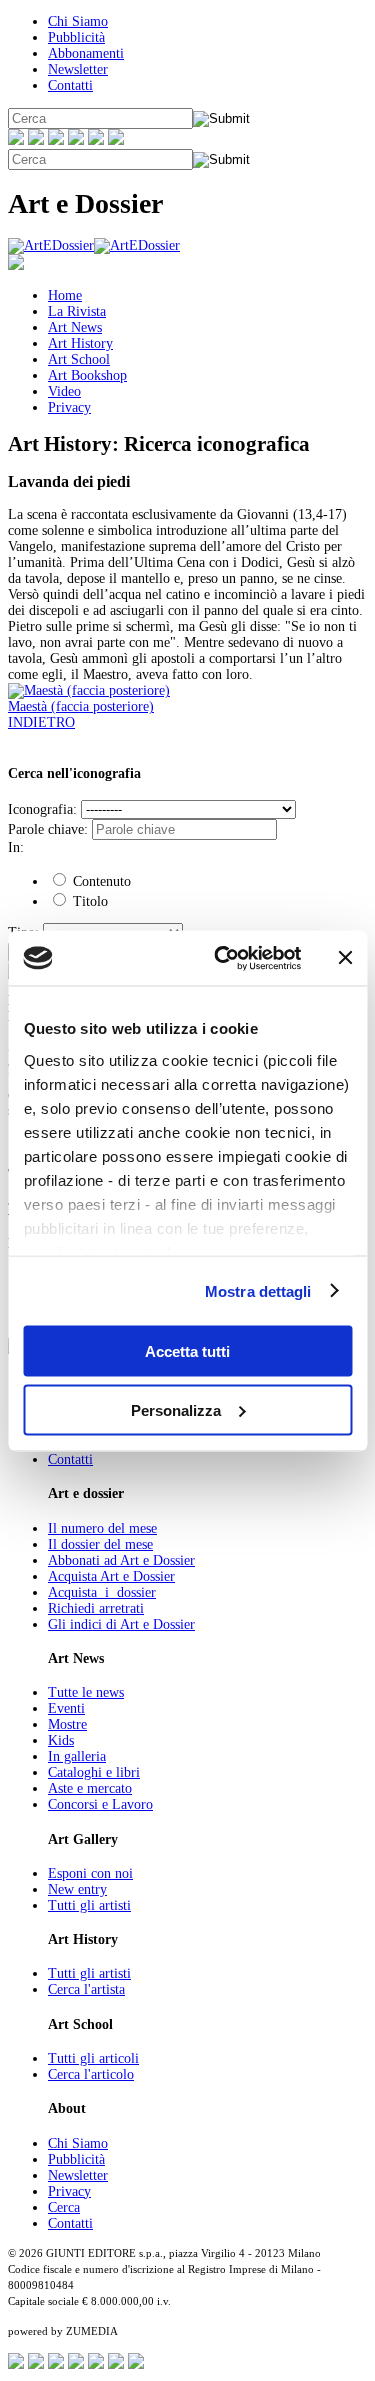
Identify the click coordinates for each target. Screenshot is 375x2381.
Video (64, 391)
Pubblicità (76, 37)
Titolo (88, 901)
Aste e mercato (90, 1788)
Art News (75, 327)
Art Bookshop (87, 375)
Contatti (70, 85)
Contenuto (100, 881)
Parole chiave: (48, 829)
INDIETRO (41, 722)
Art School (79, 359)
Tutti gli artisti (89, 1905)
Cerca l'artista (86, 1989)
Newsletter (78, 69)
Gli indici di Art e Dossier (121, 1624)
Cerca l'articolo (91, 2074)
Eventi (66, 1708)
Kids (61, 1740)
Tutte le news (86, 1692)
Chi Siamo (78, 21)
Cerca (64, 2207)
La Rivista (77, 311)
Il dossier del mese (100, 1544)
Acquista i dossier (102, 1592)
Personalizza (176, 1409)
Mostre (67, 1724)
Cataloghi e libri (94, 1772)
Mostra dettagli (258, 1290)
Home (65, 295)
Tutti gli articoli (93, 2058)
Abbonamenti (86, 53)
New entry (77, 1889)
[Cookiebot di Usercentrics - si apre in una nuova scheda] (223, 958)
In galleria (77, 1756)
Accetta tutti (187, 1351)
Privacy (69, 407)
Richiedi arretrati (96, 1608)
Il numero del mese (102, 1528)
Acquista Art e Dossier (111, 1576)
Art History (80, 343)
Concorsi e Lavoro (100, 1804)
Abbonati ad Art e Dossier (121, 1560)
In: (16, 847)
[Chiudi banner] (345, 958)
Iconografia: (42, 809)
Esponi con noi (90, 1873)
